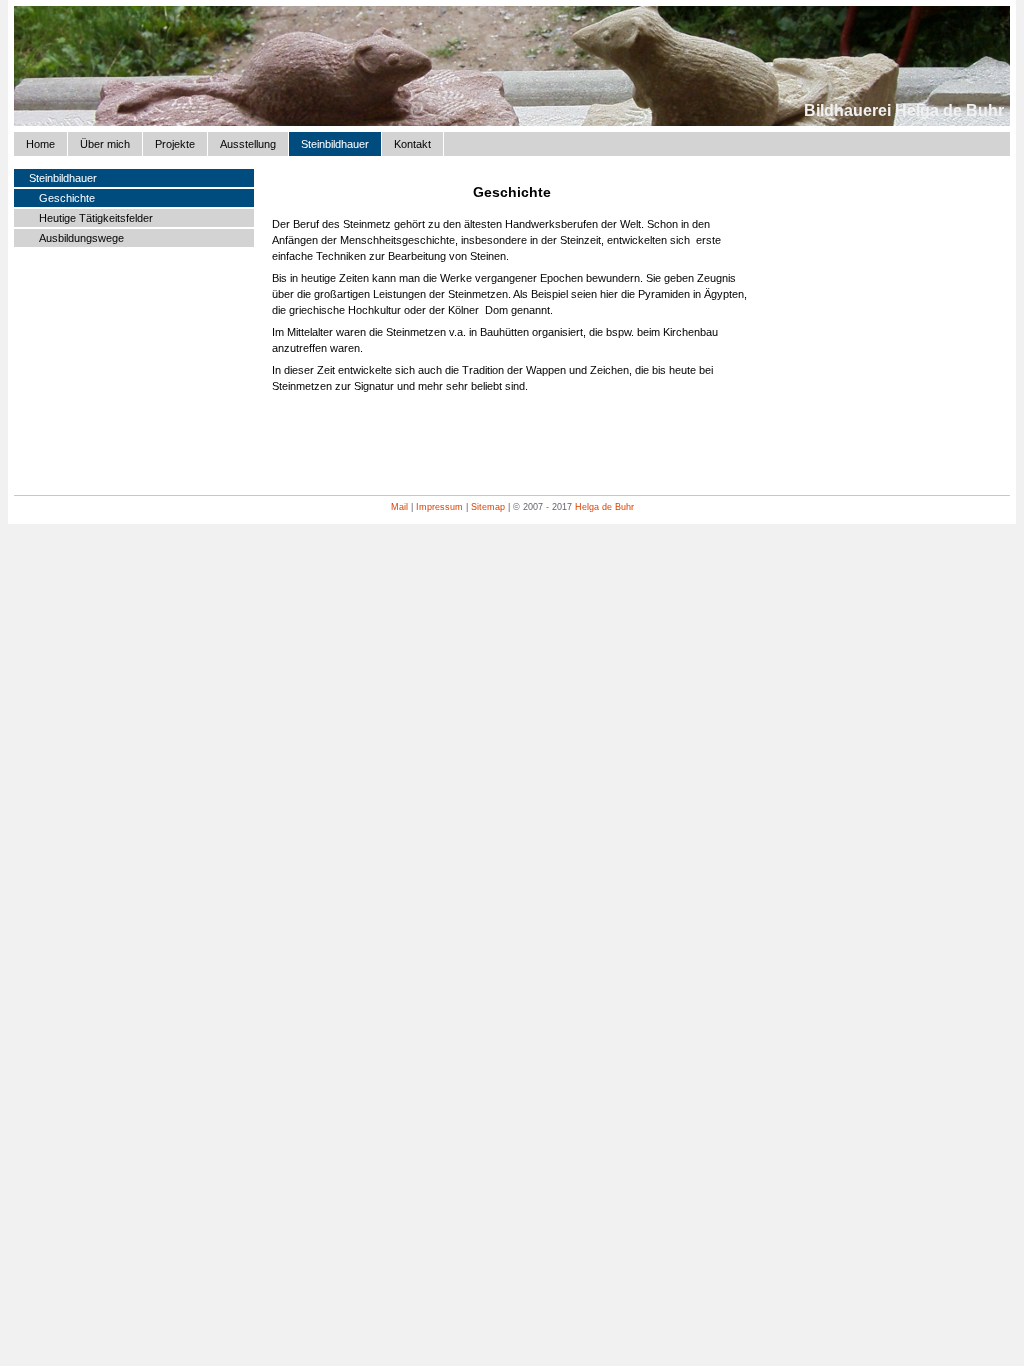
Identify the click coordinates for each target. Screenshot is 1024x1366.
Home (40, 144)
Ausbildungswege (81, 238)
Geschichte (67, 198)
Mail (399, 507)
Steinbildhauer (335, 144)
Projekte (175, 144)
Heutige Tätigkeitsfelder (96, 218)
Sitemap (488, 507)
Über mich (105, 144)
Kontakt (412, 144)
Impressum (439, 507)
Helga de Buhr (604, 507)
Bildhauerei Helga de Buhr (904, 110)
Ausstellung (248, 144)
